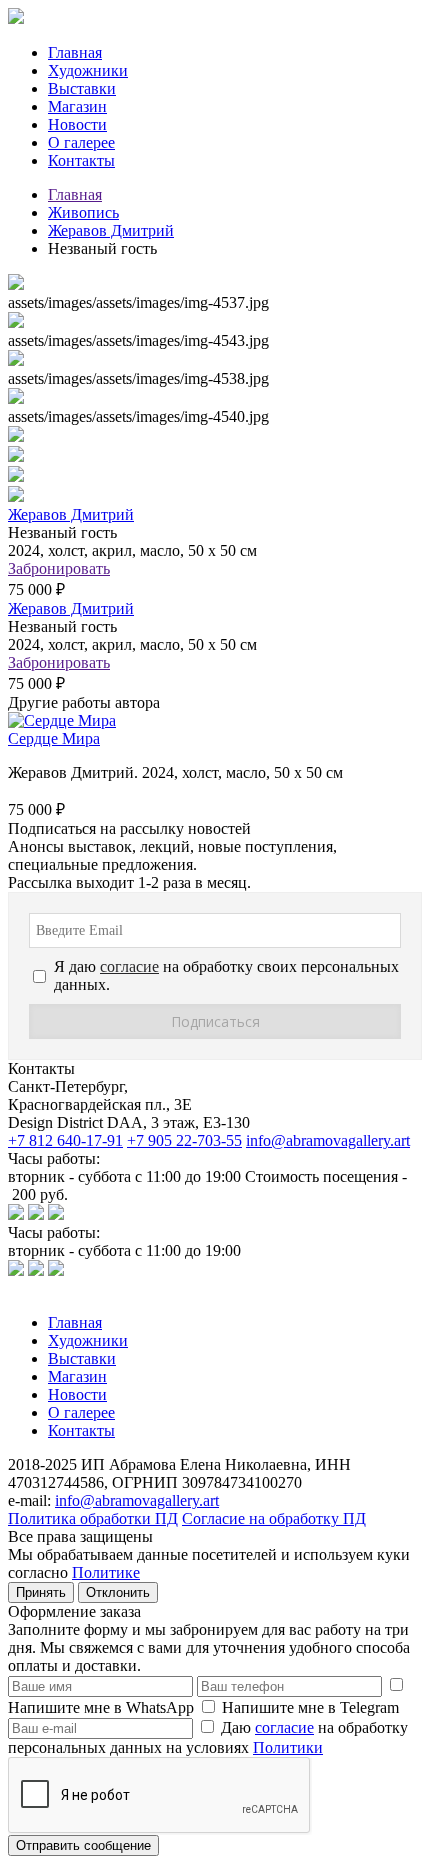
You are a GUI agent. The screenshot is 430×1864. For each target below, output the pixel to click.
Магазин (77, 106)
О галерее (81, 142)
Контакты (81, 160)
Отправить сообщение (83, 1845)
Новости (77, 124)
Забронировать (59, 568)
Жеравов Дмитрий (111, 230)
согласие (284, 1727)
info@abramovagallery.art (328, 1140)
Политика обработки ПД (93, 1518)
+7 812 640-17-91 (65, 1140)
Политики (288, 1747)
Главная (75, 52)
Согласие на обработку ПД (274, 1518)
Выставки (82, 88)
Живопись (83, 212)
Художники (88, 70)
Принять (41, 1592)
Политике (106, 1572)
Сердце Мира (54, 738)
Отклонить (118, 1592)
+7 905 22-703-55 (184, 1140)
